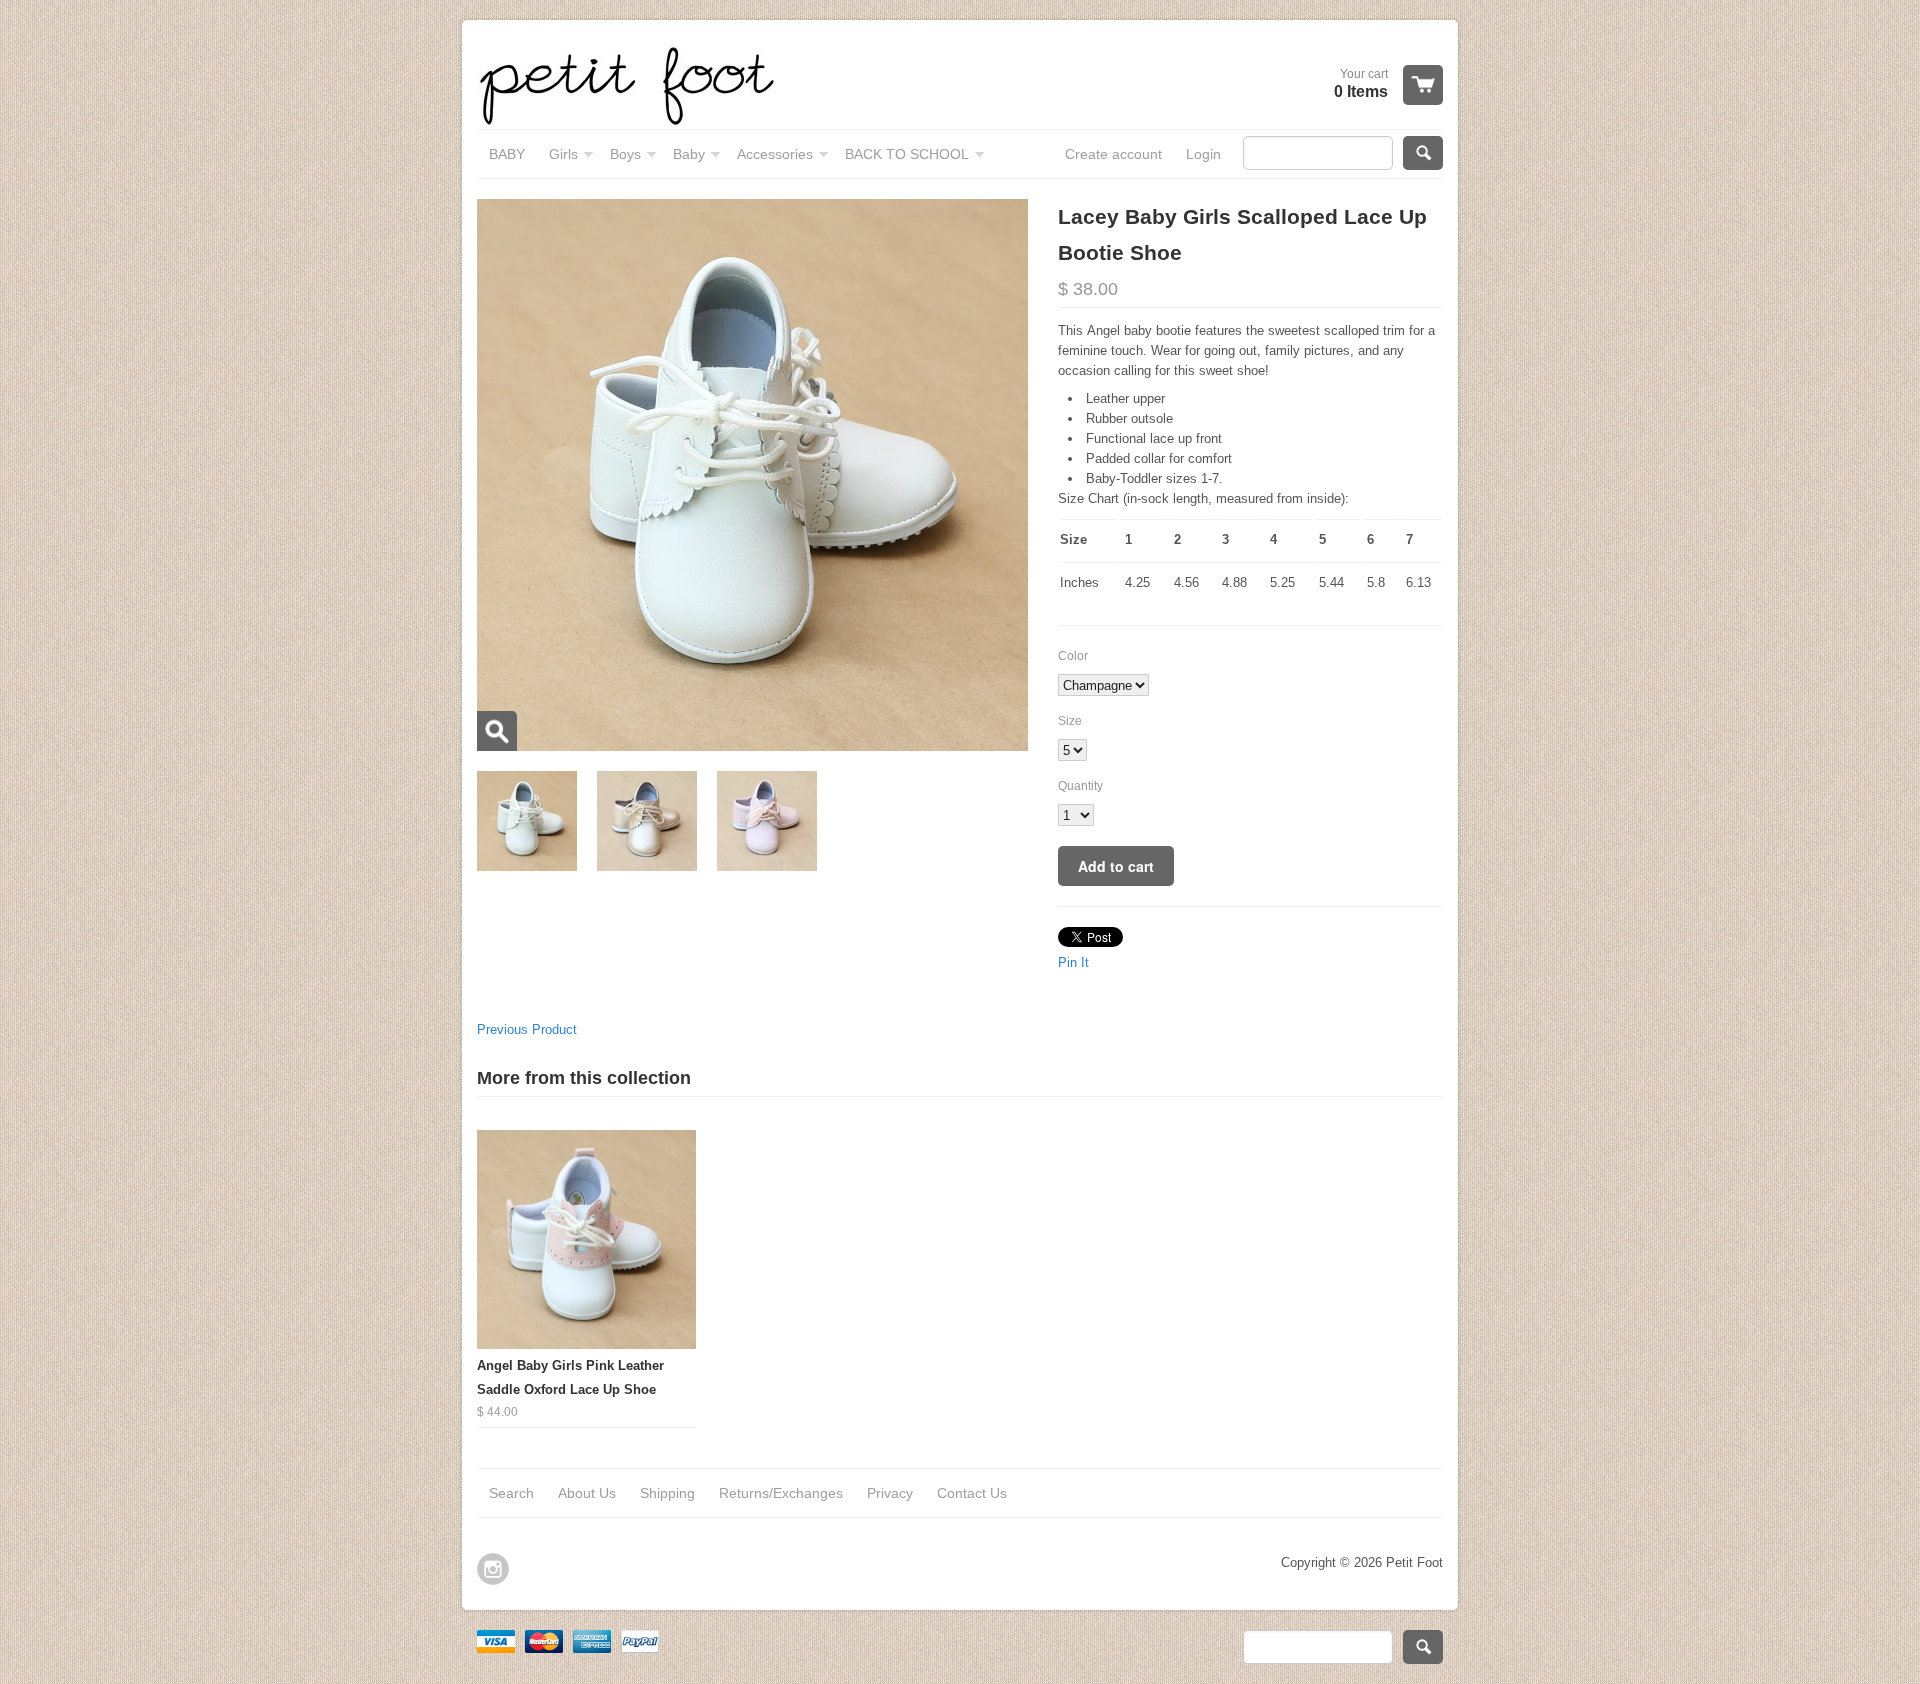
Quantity (1080, 786)
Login (1203, 154)
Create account (1113, 154)
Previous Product (527, 1029)
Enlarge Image (497, 731)
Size (1070, 721)
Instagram (493, 1569)
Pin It (1073, 962)
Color (1073, 656)
